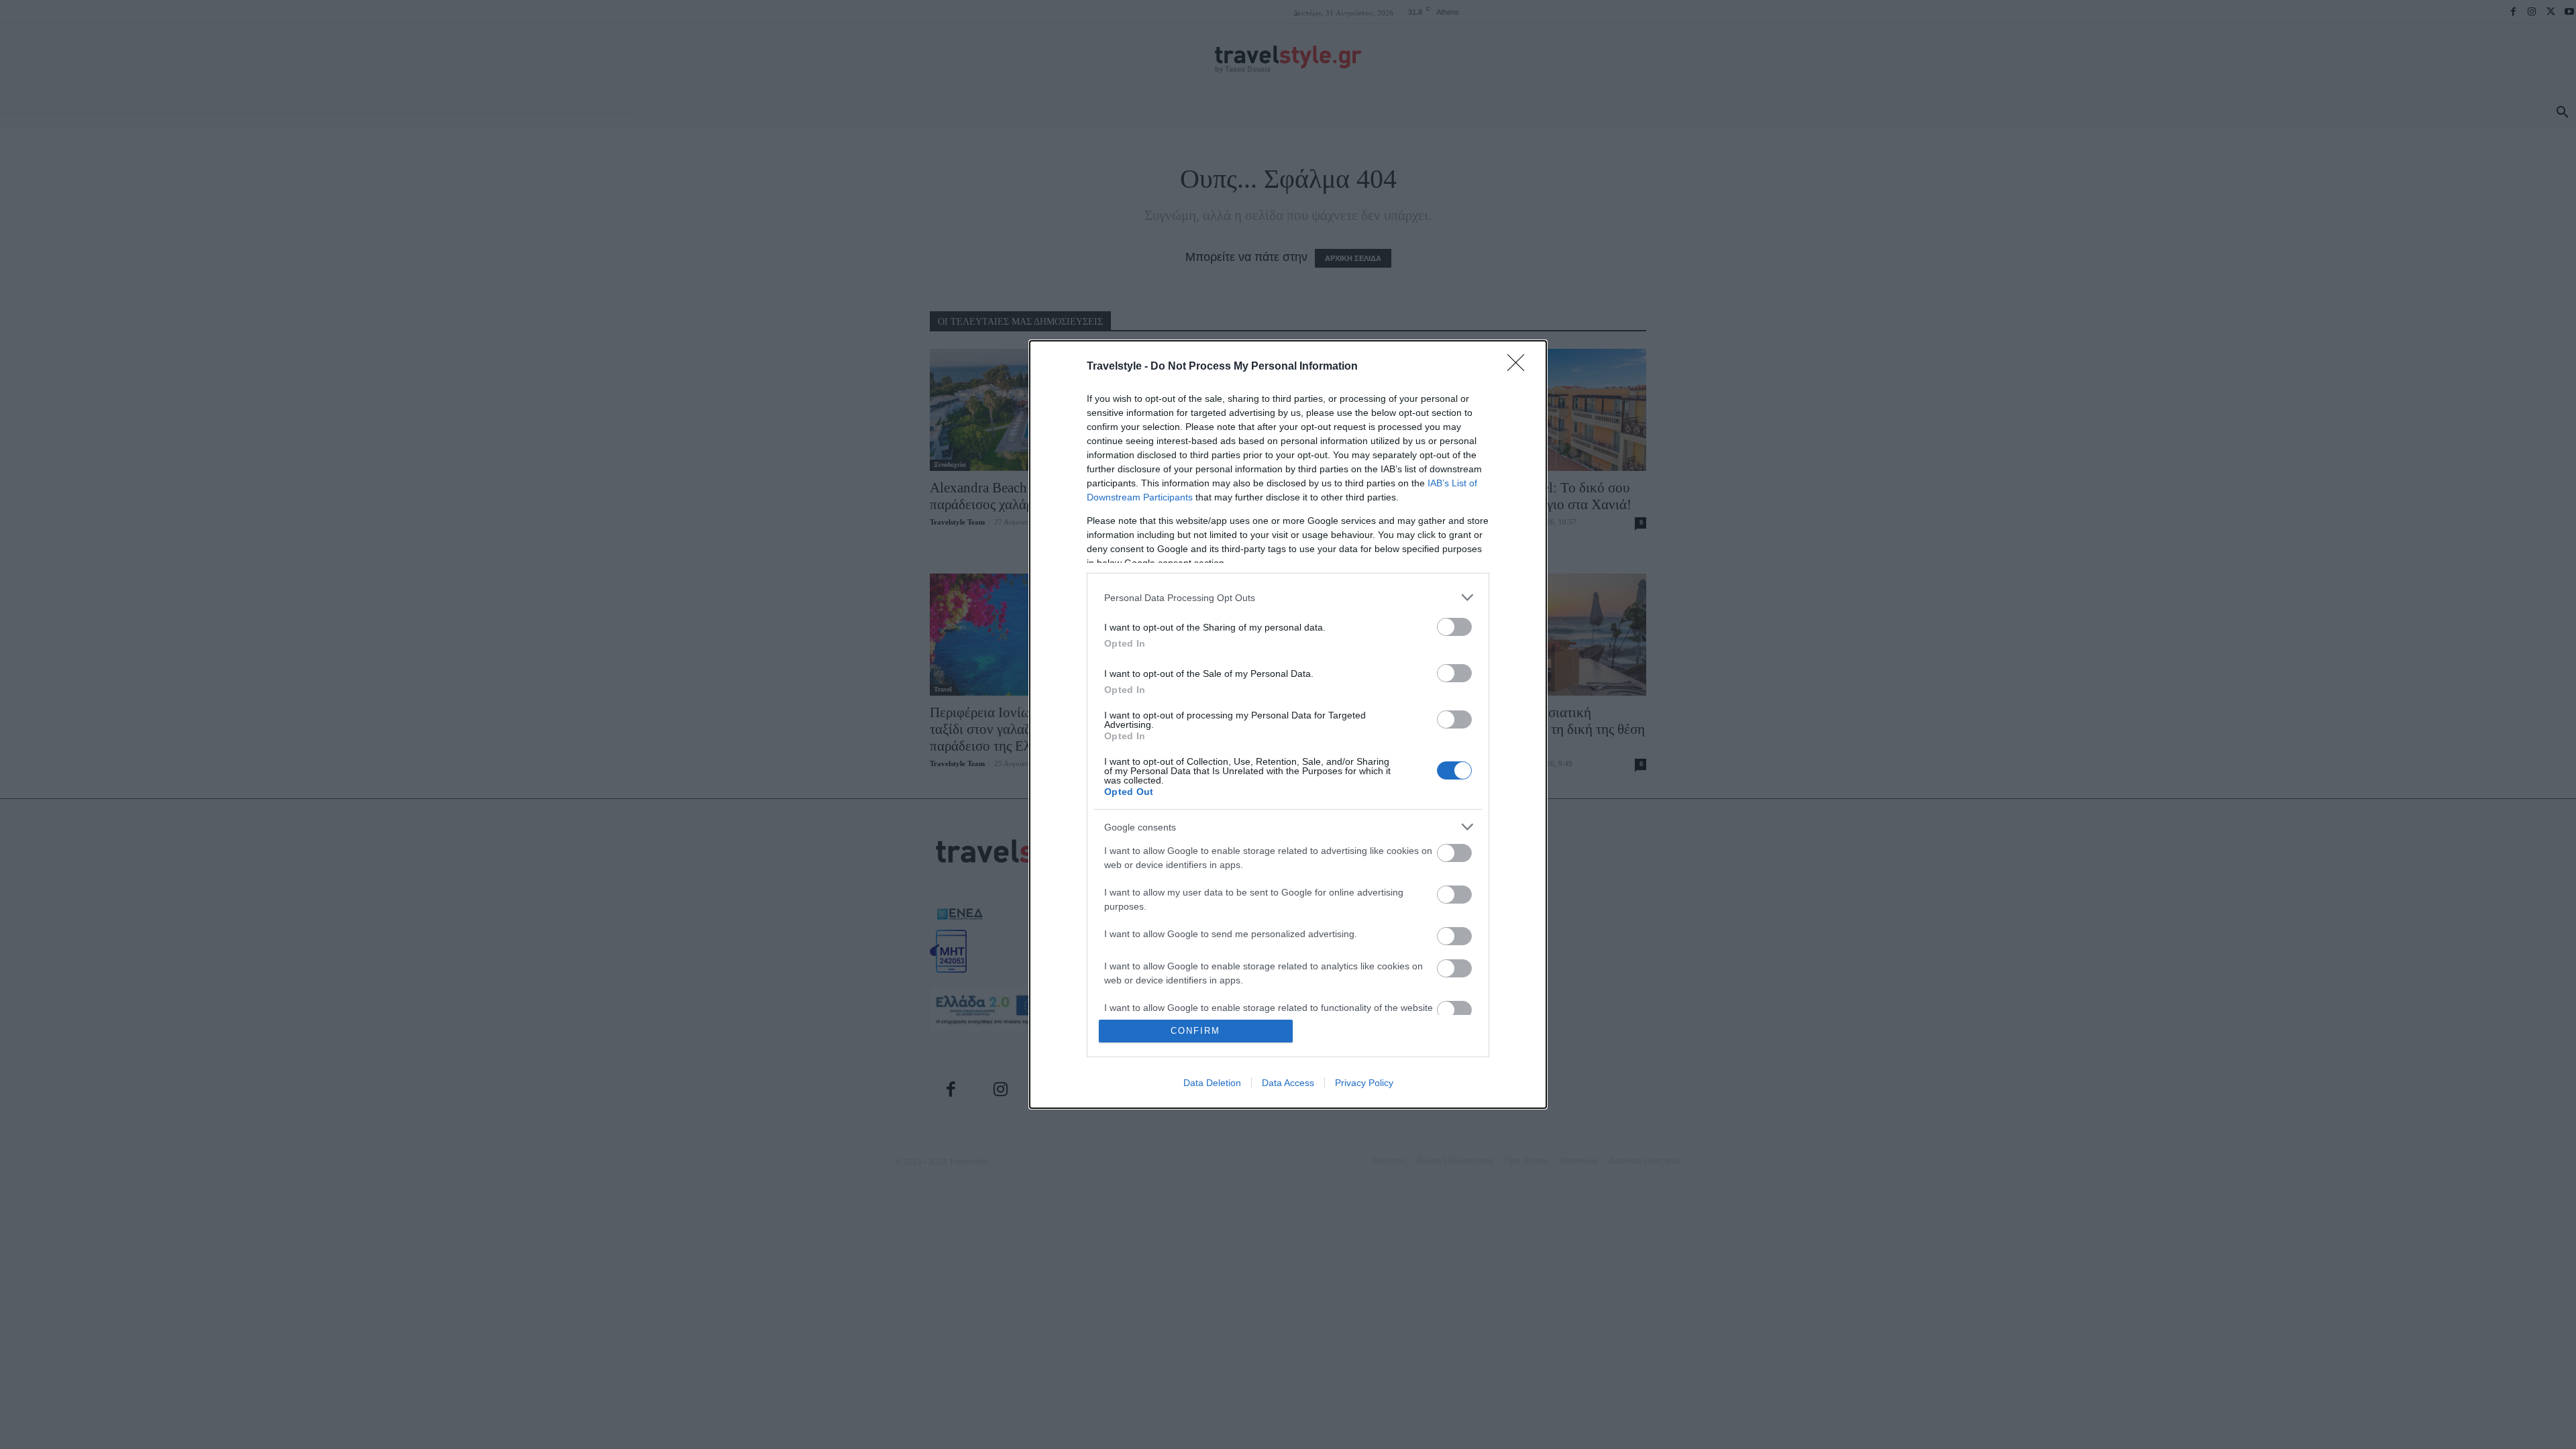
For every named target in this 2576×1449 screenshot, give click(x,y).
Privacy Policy (1364, 1083)
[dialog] (1288, 724)
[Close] (1520, 367)
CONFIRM (1195, 1031)
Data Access (1288, 1083)
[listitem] (1288, 597)
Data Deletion (1212, 1083)
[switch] (1454, 627)
